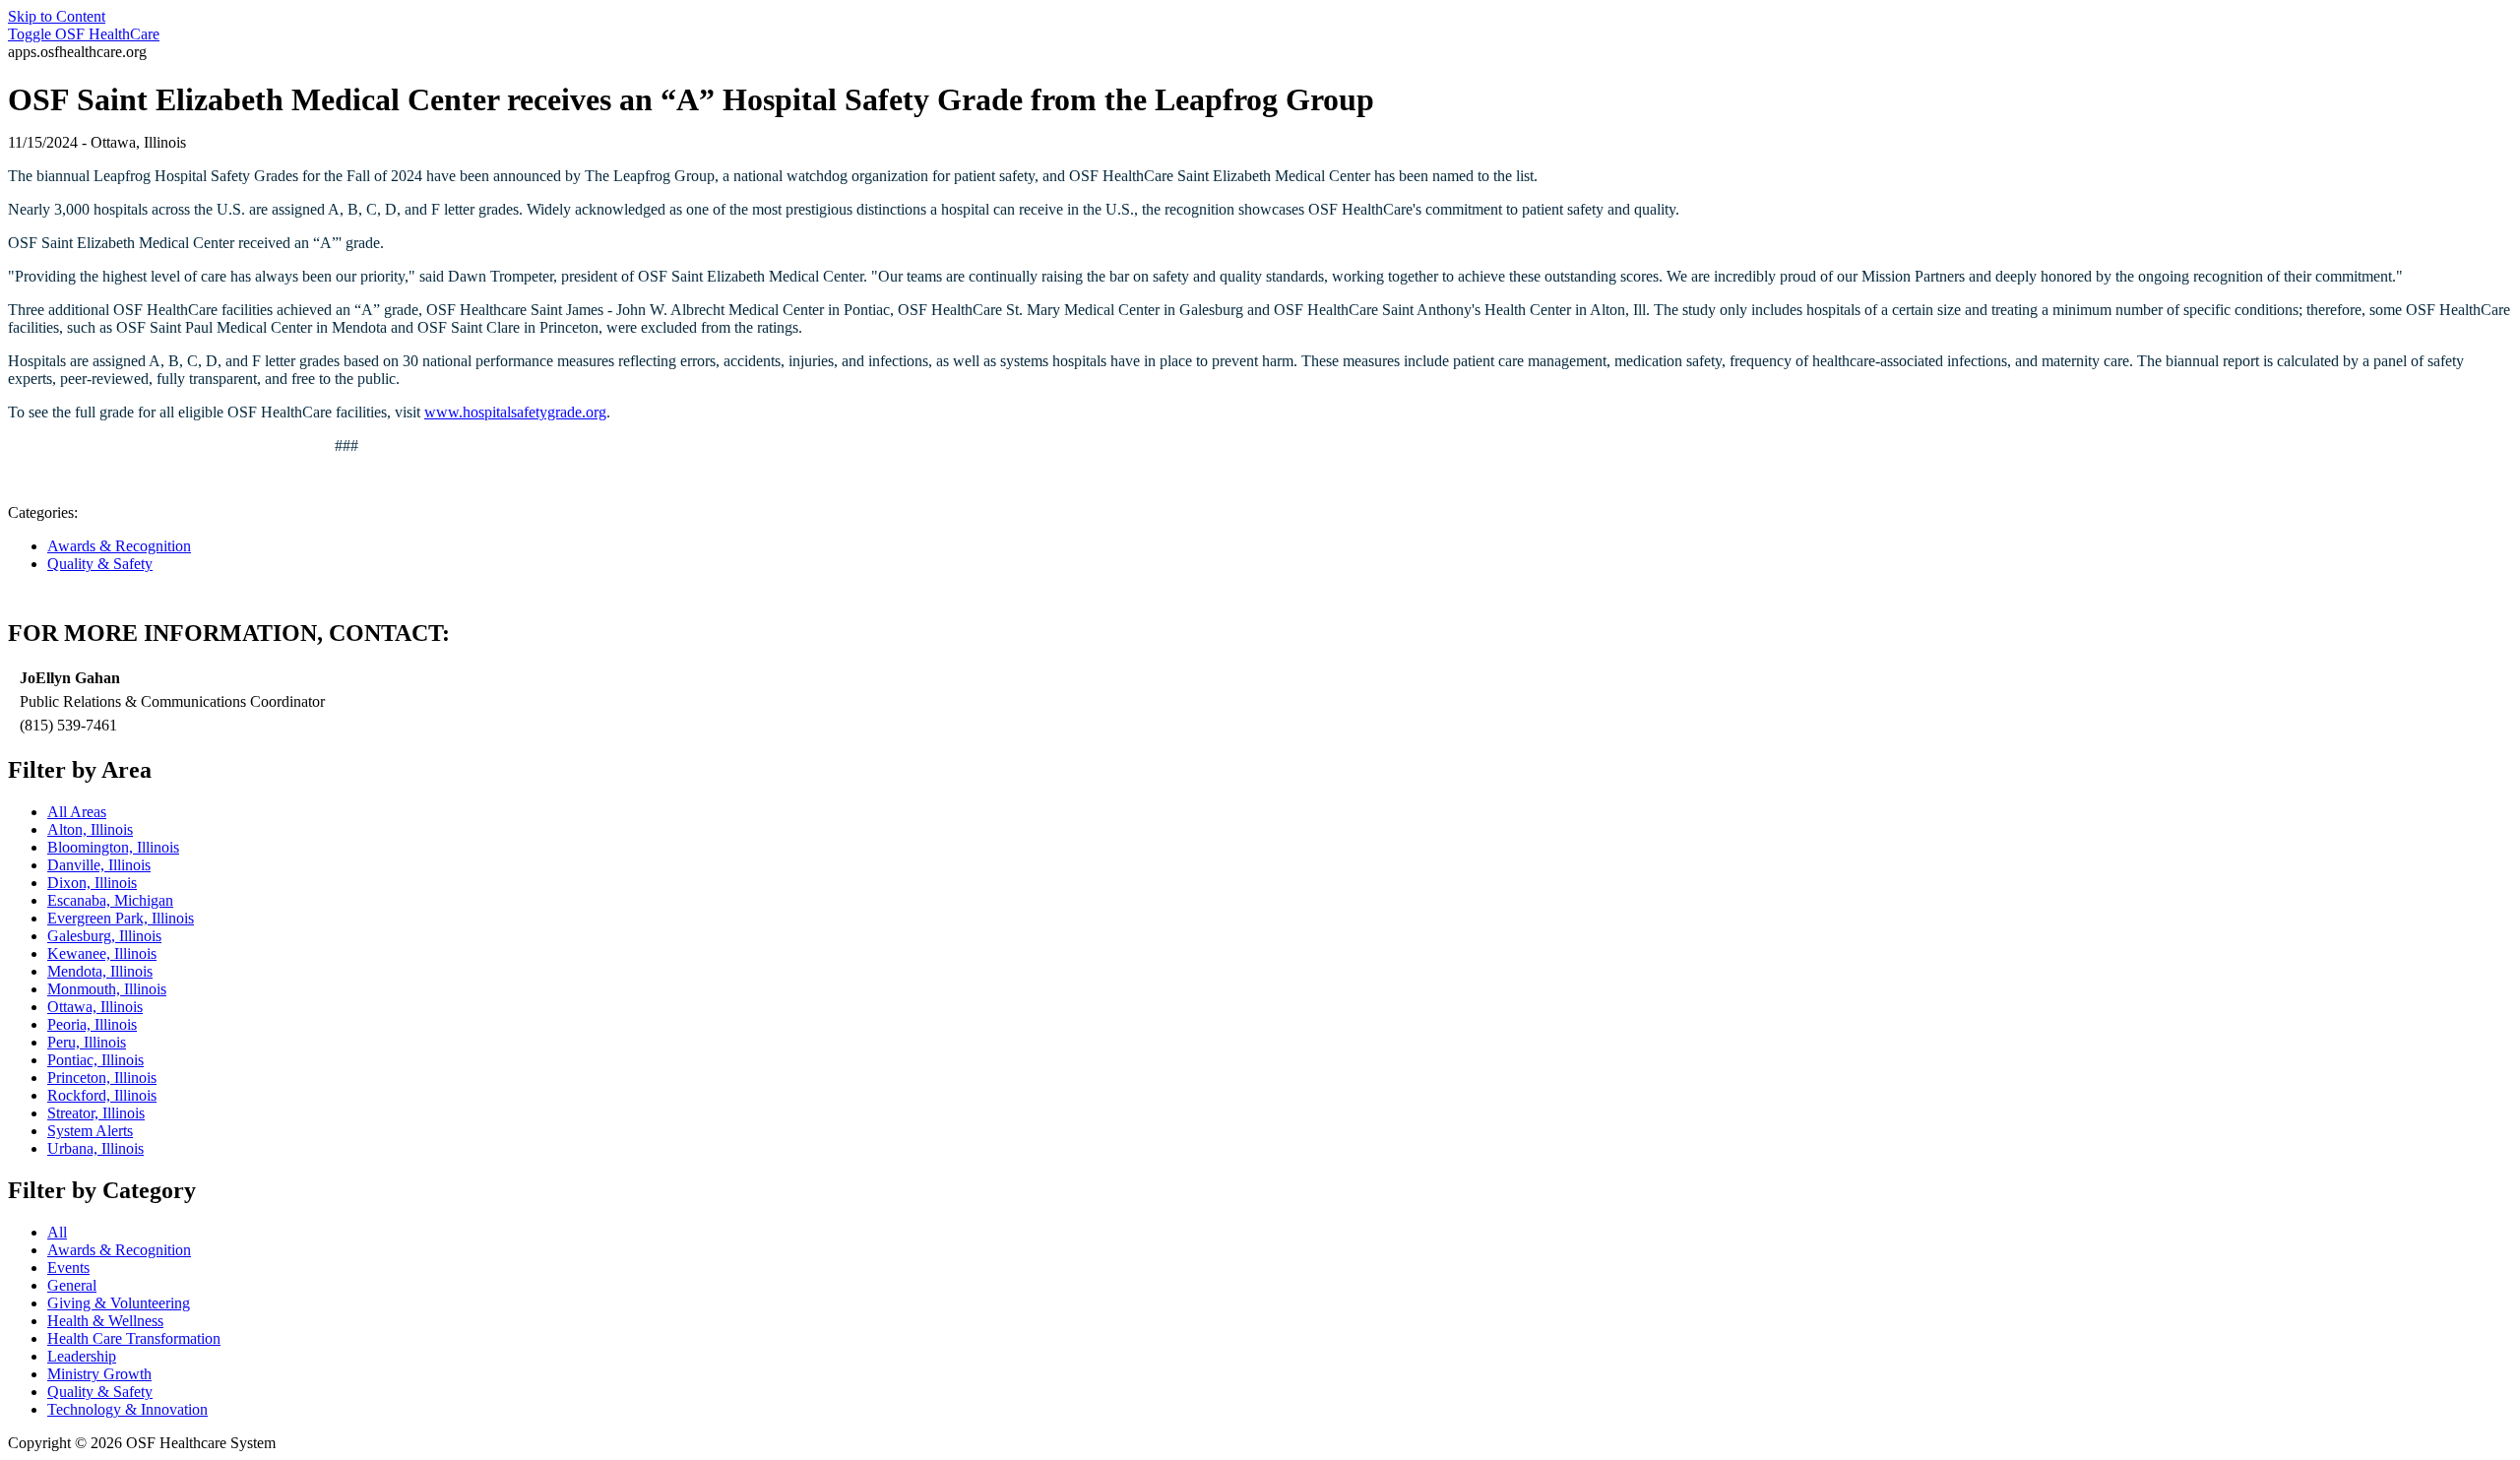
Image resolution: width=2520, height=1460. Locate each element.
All (57, 1232)
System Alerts (90, 1131)
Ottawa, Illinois (95, 1007)
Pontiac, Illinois (95, 1060)
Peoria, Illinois (92, 1024)
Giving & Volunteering (119, 1303)
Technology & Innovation (127, 1409)
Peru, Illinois (87, 1042)
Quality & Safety (100, 564)
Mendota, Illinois (100, 971)
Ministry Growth (99, 1374)
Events (68, 1268)
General (72, 1285)
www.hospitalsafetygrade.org (515, 412)
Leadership (82, 1356)
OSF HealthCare (84, 34)
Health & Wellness (105, 1321)
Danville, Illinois (99, 865)
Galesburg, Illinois (104, 936)
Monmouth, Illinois (107, 989)
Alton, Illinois (90, 829)
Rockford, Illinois (102, 1095)
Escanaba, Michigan (110, 900)
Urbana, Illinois (95, 1148)
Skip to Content (57, 16)
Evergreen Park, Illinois (121, 918)
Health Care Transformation (134, 1338)
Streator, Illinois (96, 1113)
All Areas (77, 812)
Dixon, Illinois (92, 883)
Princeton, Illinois (102, 1078)
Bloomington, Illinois (113, 847)
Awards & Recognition (119, 546)
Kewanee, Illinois (102, 953)
